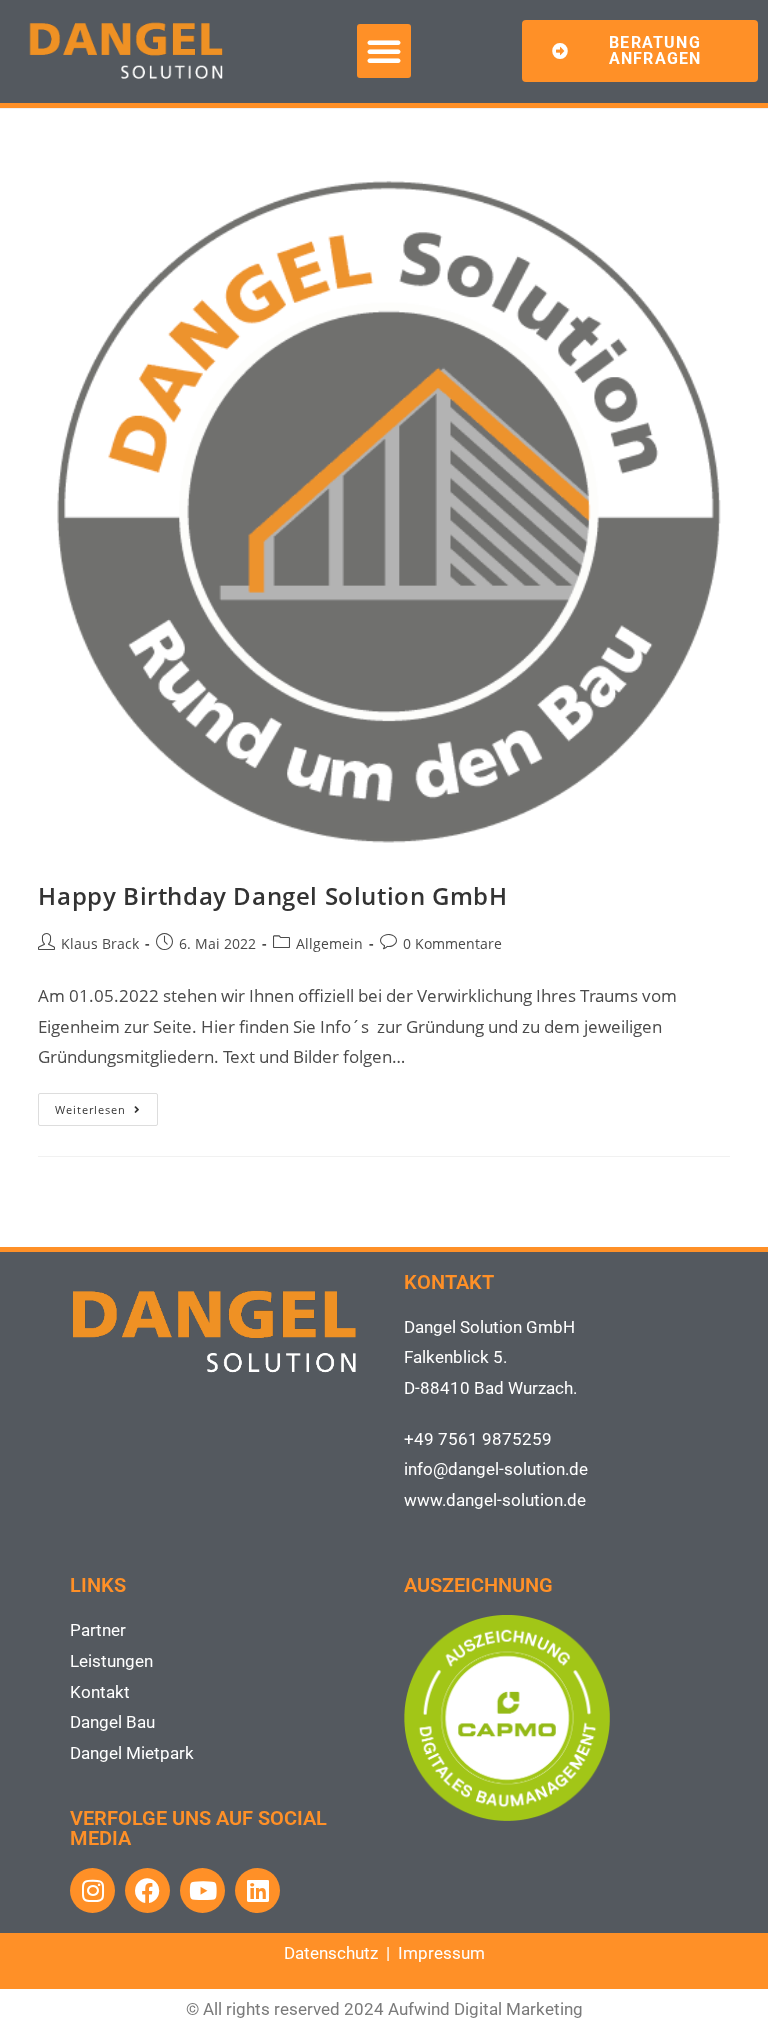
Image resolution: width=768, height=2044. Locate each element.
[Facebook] (147, 1890)
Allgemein (329, 943)
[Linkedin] (257, 1890)
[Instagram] (92, 1890)
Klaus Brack (100, 943)
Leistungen (111, 1661)
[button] (384, 51)
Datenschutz (331, 1953)
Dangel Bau (112, 1722)
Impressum (441, 1953)
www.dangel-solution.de (495, 1500)
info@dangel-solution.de (496, 1469)
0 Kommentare (452, 943)
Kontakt (100, 1692)
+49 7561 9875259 (478, 1439)
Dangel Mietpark (132, 1753)
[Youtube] (202, 1890)
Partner (98, 1630)
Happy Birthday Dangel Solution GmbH (272, 895)
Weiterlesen (106, 1105)
